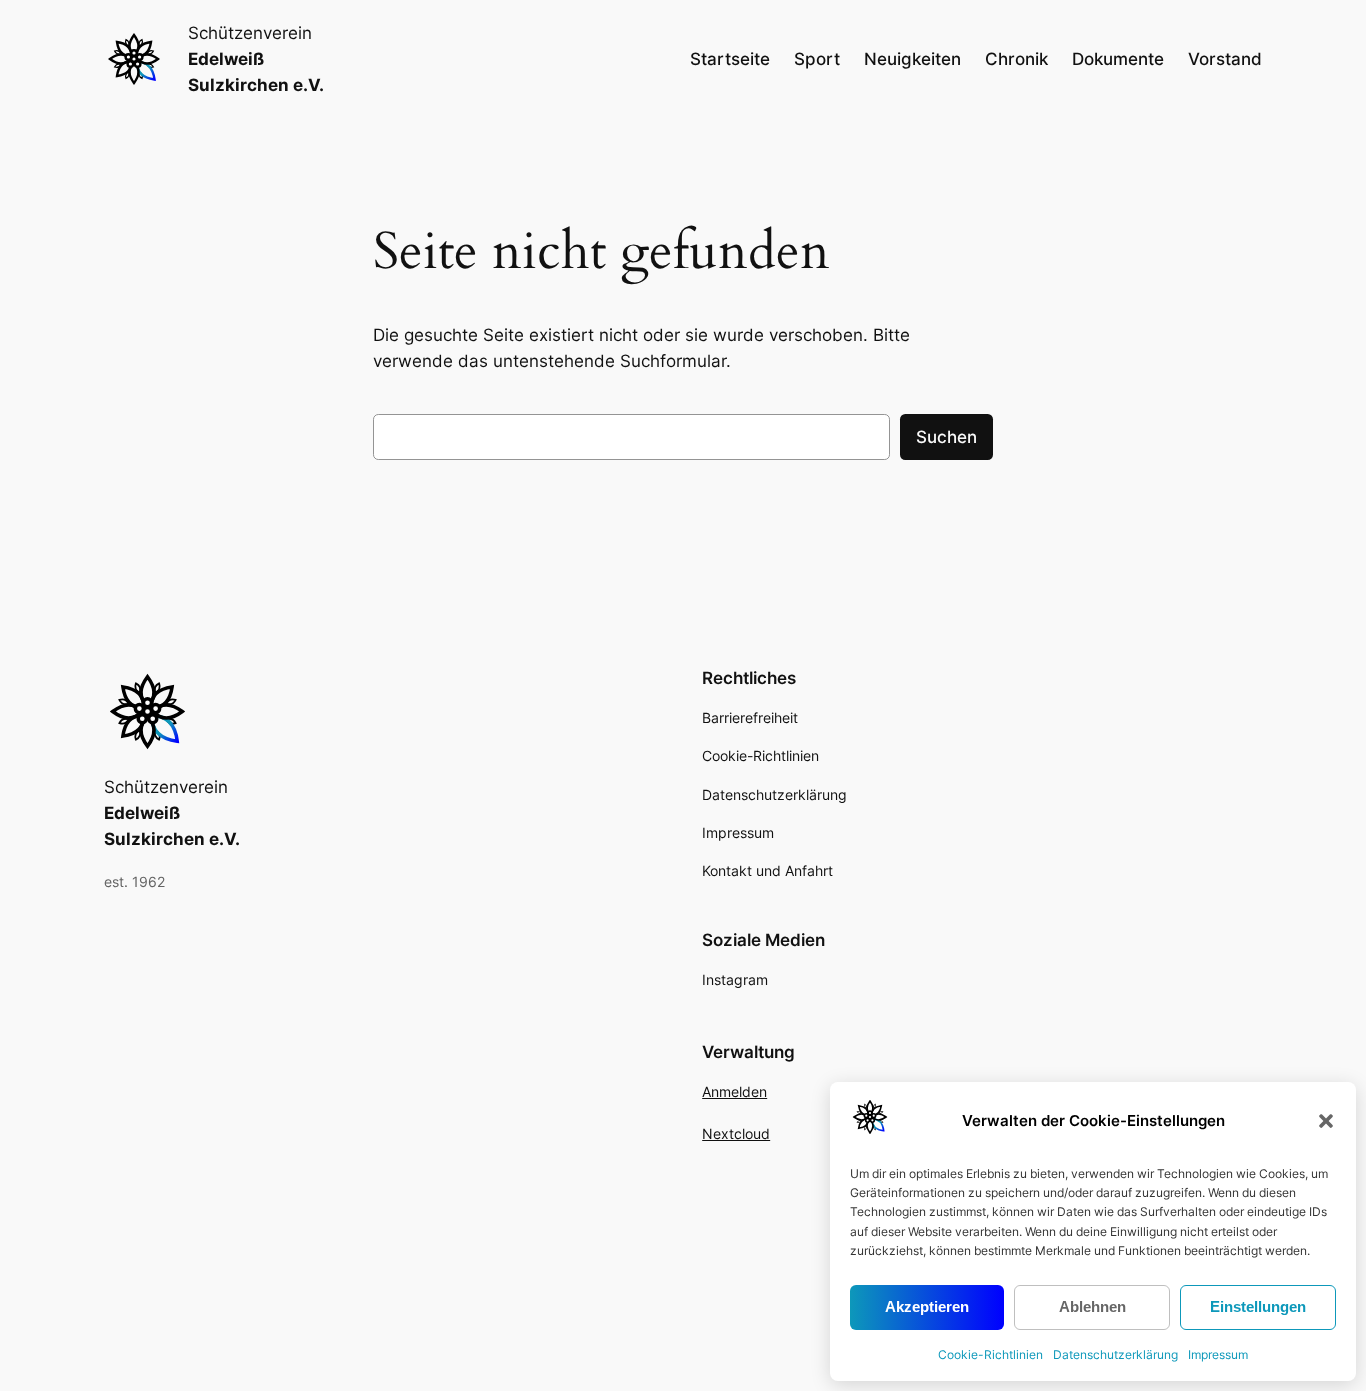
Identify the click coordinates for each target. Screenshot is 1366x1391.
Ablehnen (1092, 1306)
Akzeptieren (927, 1306)
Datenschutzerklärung (1115, 1354)
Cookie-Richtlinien (990, 1354)
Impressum (1218, 1354)
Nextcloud (736, 1133)
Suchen (946, 437)
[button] (1326, 1121)
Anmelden (734, 1091)
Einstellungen (1258, 1306)
